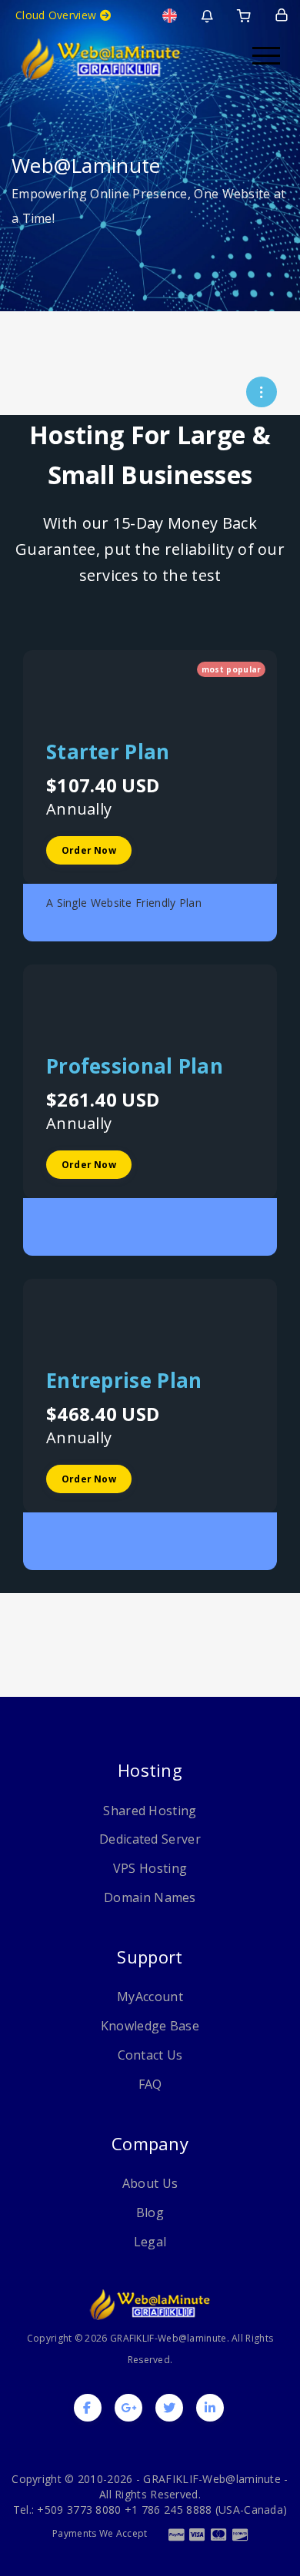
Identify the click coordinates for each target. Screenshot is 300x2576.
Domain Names (150, 1897)
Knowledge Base (150, 2026)
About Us (150, 2183)
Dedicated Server (150, 1839)
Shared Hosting (150, 1811)
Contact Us (150, 2055)
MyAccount (150, 1997)
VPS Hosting (150, 1868)
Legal (150, 2242)
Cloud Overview (58, 15)
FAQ (150, 2084)
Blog (150, 2213)
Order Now (89, 850)
